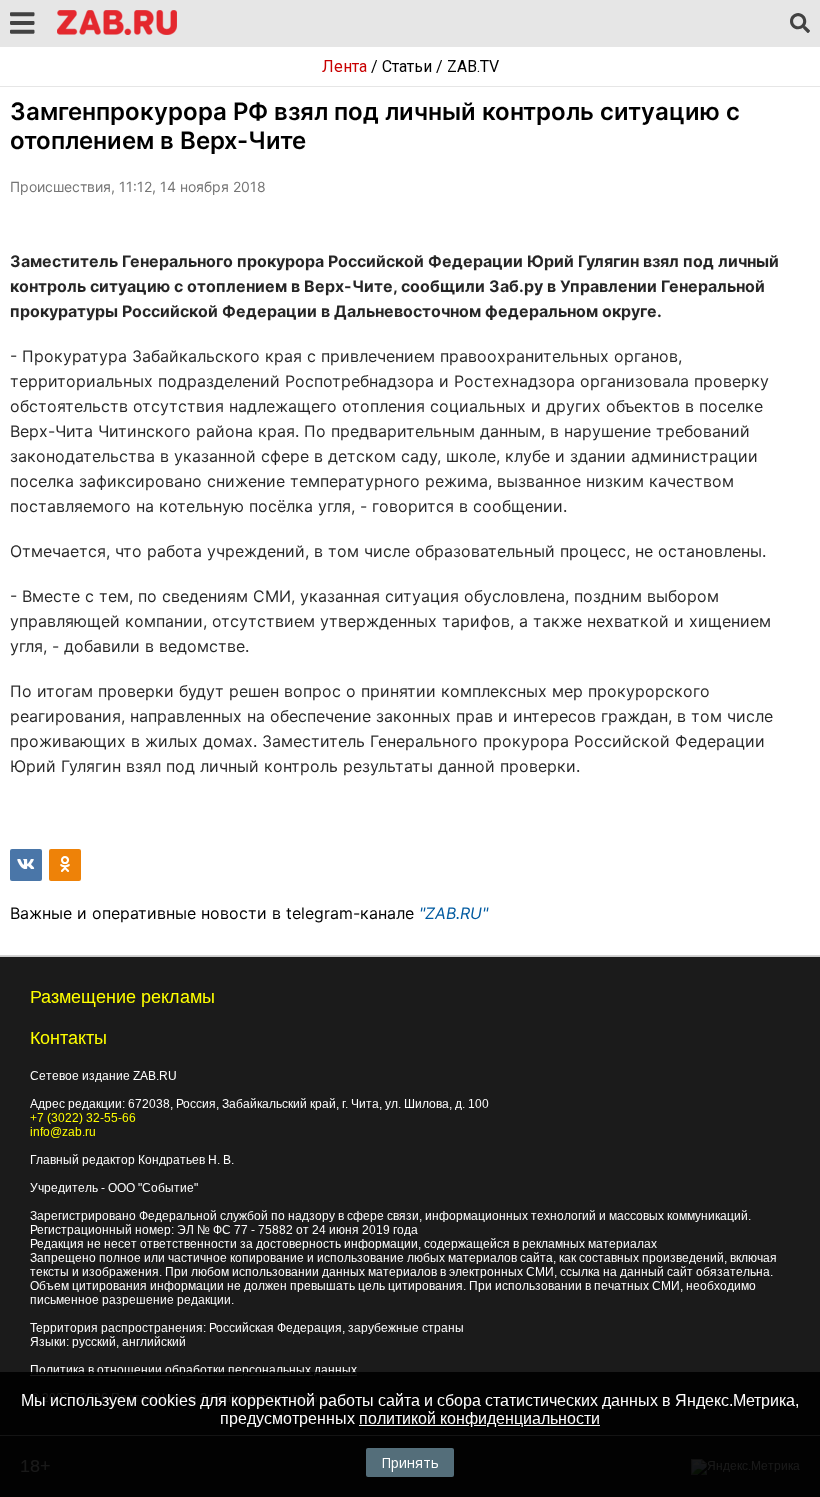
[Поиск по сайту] (800, 24)
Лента (344, 66)
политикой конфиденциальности (479, 1418)
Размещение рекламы (122, 997)
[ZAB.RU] (117, 31)
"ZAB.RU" (453, 913)
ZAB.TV (473, 66)
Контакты (68, 1038)
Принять (410, 1462)
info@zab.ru (63, 1132)
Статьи (407, 66)
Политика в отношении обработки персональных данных (193, 1370)
